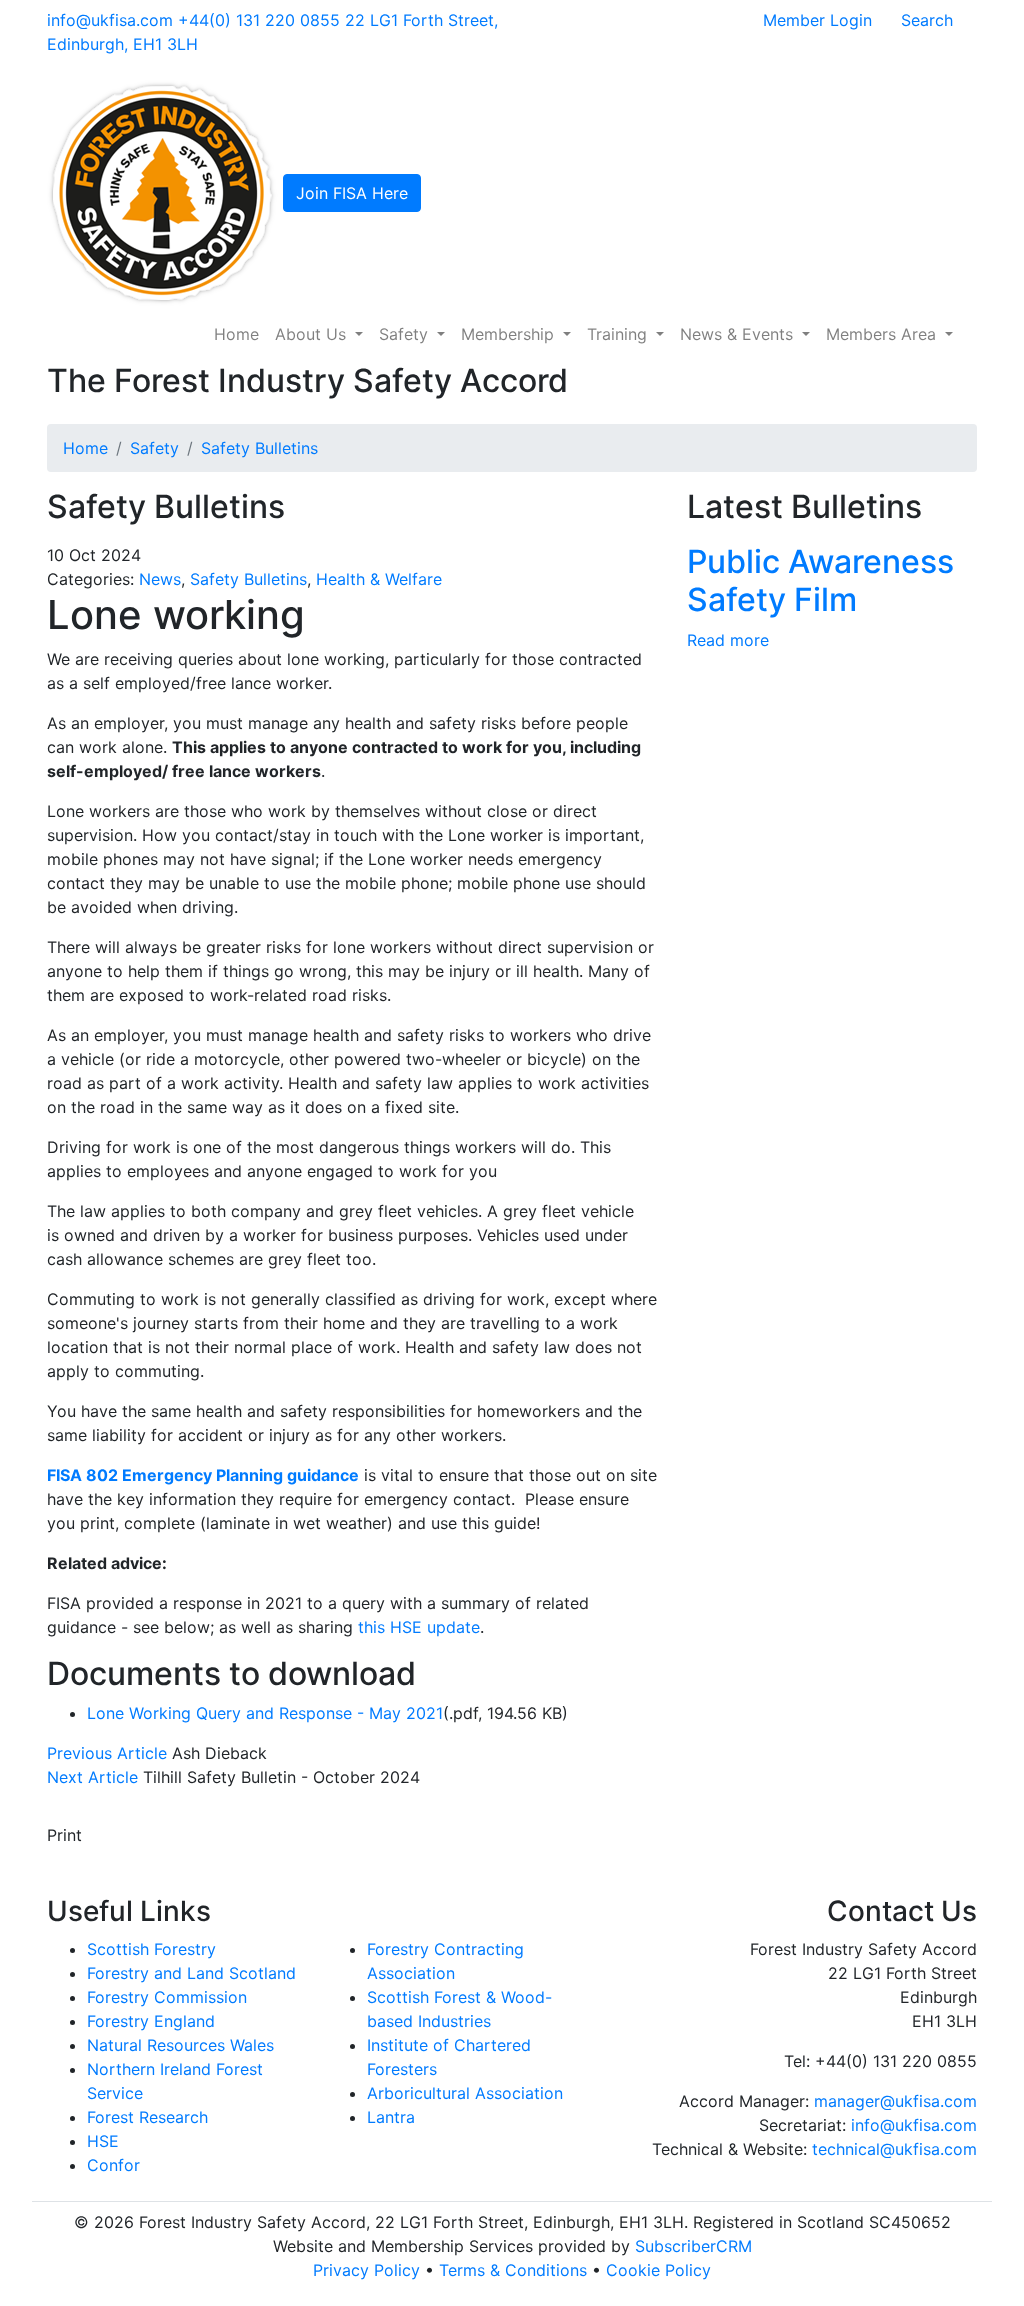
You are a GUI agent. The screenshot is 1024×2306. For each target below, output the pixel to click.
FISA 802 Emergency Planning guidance (203, 1475)
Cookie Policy (658, 2270)
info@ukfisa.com (110, 20)
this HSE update (419, 1627)
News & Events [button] (739, 334)
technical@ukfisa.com (894, 2149)
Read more (728, 640)
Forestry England (151, 2021)
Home (236, 334)
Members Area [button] (883, 334)
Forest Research (147, 2117)
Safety (154, 448)
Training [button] (619, 334)
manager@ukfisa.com (895, 2101)
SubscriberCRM (693, 2246)
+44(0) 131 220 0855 (259, 20)
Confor (113, 2165)
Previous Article (107, 1753)
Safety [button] (406, 334)
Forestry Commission (167, 1997)
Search (927, 20)
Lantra (391, 2117)
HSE (103, 2141)
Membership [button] (510, 334)
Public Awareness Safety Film (820, 580)
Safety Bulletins (259, 448)
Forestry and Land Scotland (191, 1973)
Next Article (92, 1777)
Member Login (817, 20)
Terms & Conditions (513, 2270)
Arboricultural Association (465, 2093)
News (160, 579)
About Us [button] (313, 334)
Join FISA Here (352, 193)
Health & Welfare (379, 579)
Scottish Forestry (151, 1949)
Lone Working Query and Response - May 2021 (265, 1713)
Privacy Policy (366, 2270)
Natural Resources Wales (180, 2045)
